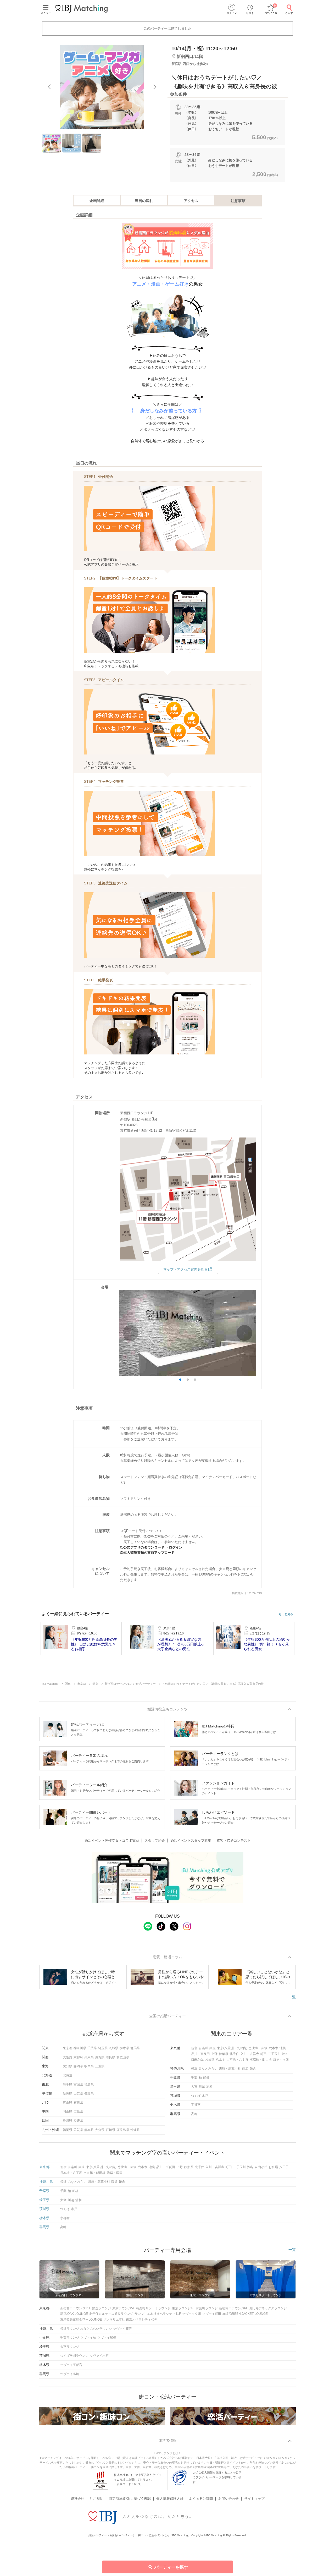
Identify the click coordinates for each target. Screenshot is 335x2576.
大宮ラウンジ (70, 2347)
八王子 (220, 2059)
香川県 (68, 2121)
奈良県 (110, 2057)
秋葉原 (224, 2054)
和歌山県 (123, 2057)
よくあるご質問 (201, 2499)
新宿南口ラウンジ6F (233, 2308)
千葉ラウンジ (70, 2338)
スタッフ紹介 (155, 1841)
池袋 (283, 2048)
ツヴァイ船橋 (107, 2338)
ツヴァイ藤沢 (122, 2329)
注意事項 (238, 201)
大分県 (100, 2130)
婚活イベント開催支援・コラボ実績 (112, 1841)
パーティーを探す (171, 2567)
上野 (214, 2054)
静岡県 (78, 2066)
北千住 (234, 2054)
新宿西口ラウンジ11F (76, 2308)
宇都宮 (196, 2105)
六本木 (273, 2048)
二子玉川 (274, 2054)
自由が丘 (197, 2059)
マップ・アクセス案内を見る (185, 1269)
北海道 (68, 2075)
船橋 (206, 2078)
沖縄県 (135, 2130)
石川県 (78, 2103)
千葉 (194, 2078)
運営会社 (77, 2499)
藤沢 (245, 2069)
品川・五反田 (200, 2054)
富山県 (68, 2103)
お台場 (210, 2059)
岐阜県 (89, 2066)
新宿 (194, 2048)
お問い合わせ (228, 2499)
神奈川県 (80, 2048)
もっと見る (286, 1614)
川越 (202, 2087)
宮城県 (78, 2085)
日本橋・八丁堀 (237, 2059)
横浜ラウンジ (70, 2329)
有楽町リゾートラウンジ (153, 2308)
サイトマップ (254, 2499)
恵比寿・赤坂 (258, 2048)
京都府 (78, 2057)
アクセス (191, 201)
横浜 (194, 2069)
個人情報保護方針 (170, 2499)
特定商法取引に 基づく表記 (130, 2499)
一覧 (292, 1997)
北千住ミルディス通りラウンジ (111, 2314)
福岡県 (68, 2130)
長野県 (89, 2093)
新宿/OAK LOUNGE (74, 2314)
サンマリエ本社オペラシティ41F (158, 2314)
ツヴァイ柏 (88, 2338)
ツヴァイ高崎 (70, 2374)
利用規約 (97, 2499)
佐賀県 (78, 2130)
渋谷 (285, 2054)
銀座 (213, 2048)
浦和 (209, 2087)
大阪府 (68, 2057)
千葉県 (92, 2048)
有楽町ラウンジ (207, 2308)
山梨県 (78, 2093)
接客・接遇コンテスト (234, 1841)
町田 (264, 2054)
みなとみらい (208, 2069)
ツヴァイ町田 (212, 2314)
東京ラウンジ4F (183, 2308)
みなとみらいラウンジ (96, 2329)
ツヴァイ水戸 (99, 2356)
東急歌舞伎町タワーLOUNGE (81, 2320)
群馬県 (135, 2048)
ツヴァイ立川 (192, 2314)
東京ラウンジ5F (124, 2308)
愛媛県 (78, 2121)
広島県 (78, 2112)
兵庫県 (89, 2057)
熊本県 (89, 2130)
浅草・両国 (281, 2059)
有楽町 (203, 2048)
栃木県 (124, 2048)
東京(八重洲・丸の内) (232, 2048)
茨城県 (114, 2048)
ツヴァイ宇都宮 (71, 2365)
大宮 (194, 2087)
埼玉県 (103, 2048)
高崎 (194, 2114)
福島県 (89, 2085)
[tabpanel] (102, 87)
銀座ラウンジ (102, 2308)
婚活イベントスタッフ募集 (191, 1841)
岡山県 (68, 2112)
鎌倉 (253, 2069)
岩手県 (68, 2085)
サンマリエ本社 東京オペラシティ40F (130, 2320)
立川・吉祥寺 (250, 2054)
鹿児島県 (123, 2130)
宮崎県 (110, 2130)
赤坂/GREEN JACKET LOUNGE (245, 2314)
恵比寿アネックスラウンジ (268, 2308)
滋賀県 (100, 2057)
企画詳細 (97, 201)
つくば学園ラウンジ (74, 2356)
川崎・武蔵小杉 (230, 2069)
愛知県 (68, 2066)
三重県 (100, 2066)
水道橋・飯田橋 (261, 2059)
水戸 (205, 2096)
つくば (196, 2096)
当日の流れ (144, 201)
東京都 (68, 2048)
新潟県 (68, 2093)
